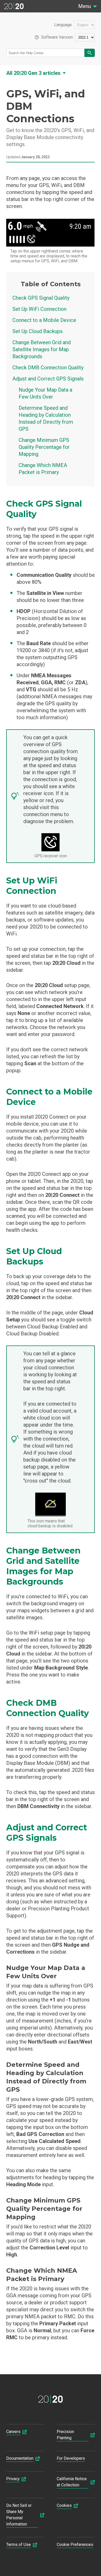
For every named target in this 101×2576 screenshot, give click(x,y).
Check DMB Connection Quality (48, 368)
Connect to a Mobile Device (44, 320)
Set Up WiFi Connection (39, 309)
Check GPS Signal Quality (41, 298)
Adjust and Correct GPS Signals (48, 379)
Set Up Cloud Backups (38, 331)
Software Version (57, 37)
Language (63, 25)
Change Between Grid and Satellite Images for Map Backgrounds (42, 349)
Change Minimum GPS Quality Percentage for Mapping (44, 447)
